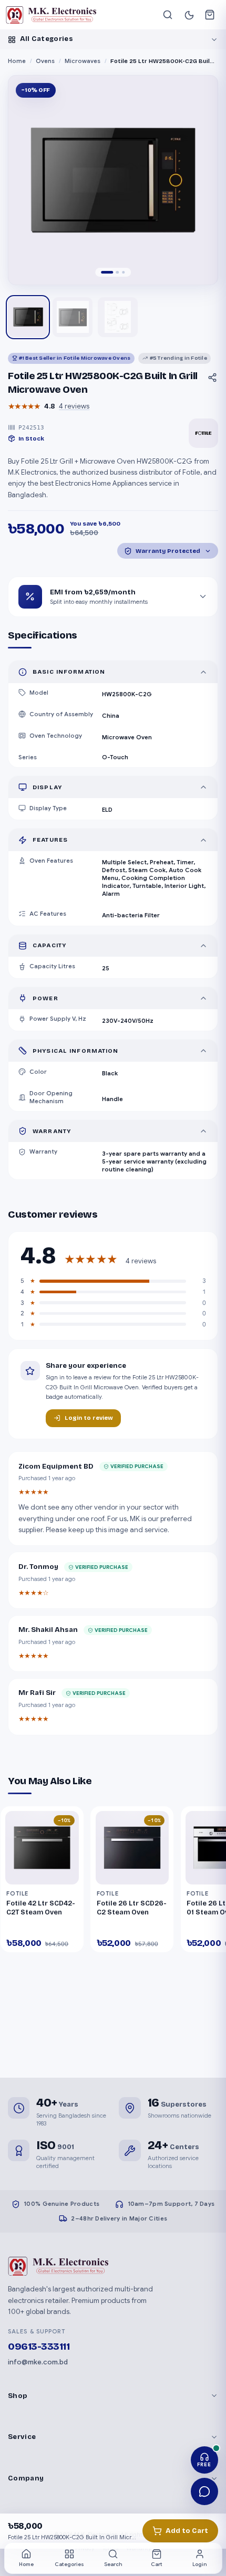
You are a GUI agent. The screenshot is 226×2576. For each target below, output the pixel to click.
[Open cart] (210, 15)
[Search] (168, 15)
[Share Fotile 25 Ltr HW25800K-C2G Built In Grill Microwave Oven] (212, 378)
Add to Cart (187, 2531)
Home (17, 61)
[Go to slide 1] (107, 273)
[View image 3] (118, 317)
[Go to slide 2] (118, 273)
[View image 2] (73, 317)
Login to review (89, 1418)
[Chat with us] (205, 2492)
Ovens (45, 61)
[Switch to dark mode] (189, 15)
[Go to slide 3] (124, 273)
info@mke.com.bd (38, 2362)
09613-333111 (39, 2347)
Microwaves (83, 61)
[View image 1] (28, 317)
